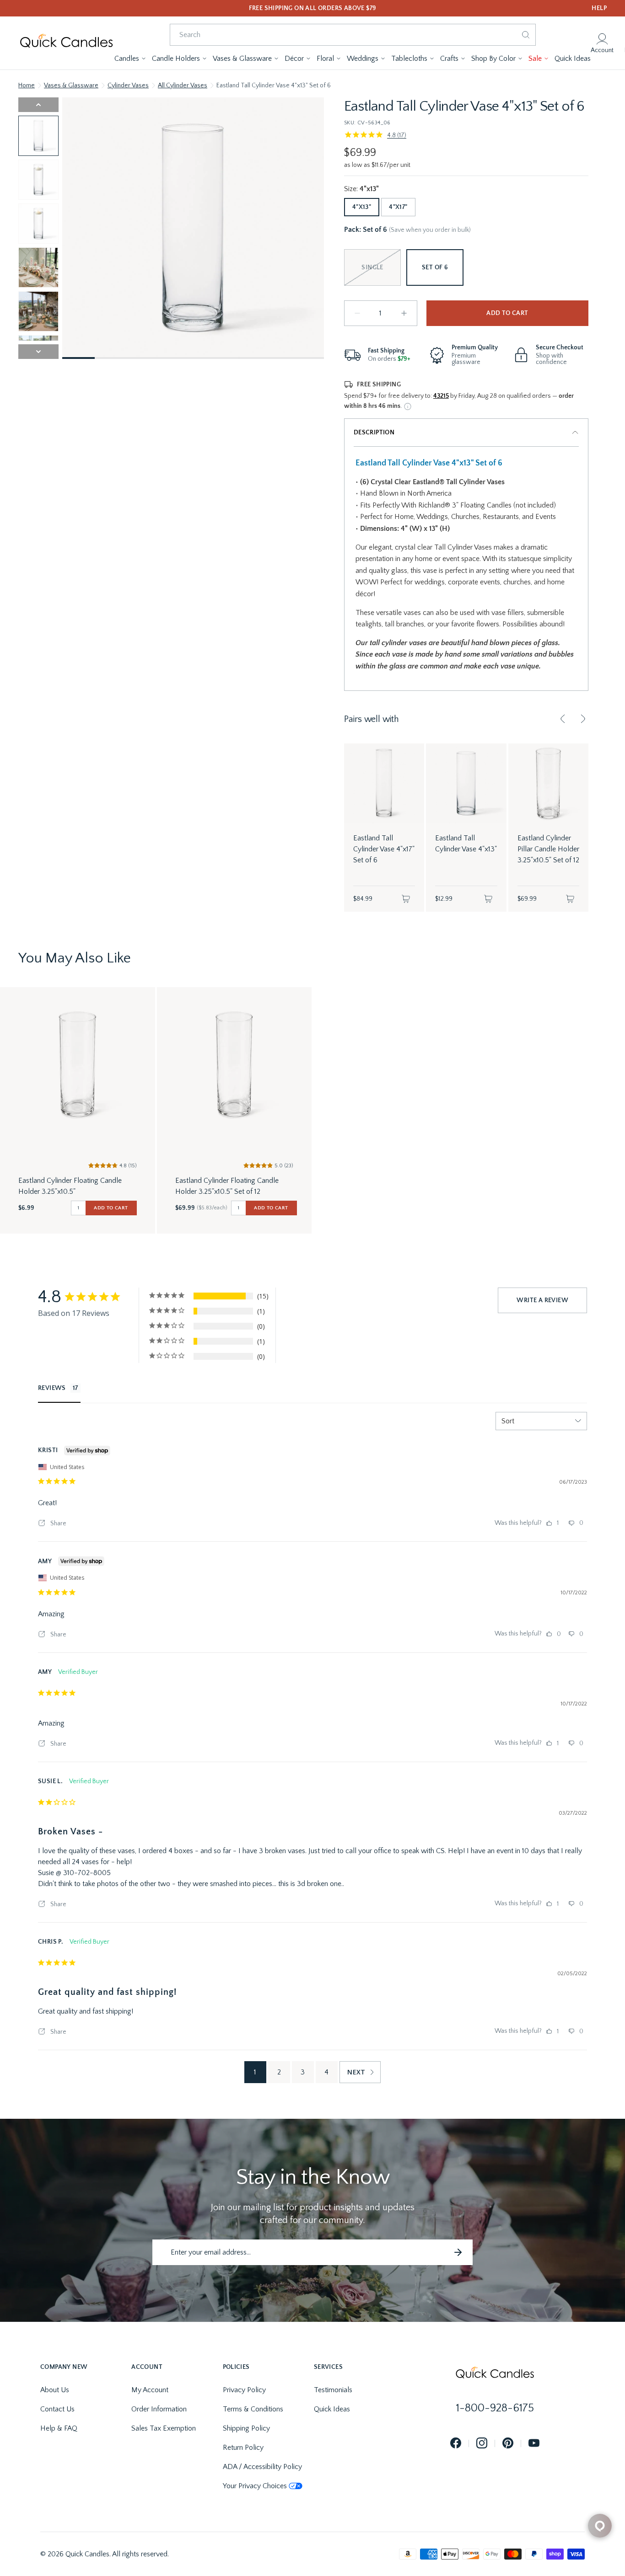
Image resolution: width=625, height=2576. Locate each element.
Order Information (159, 2409)
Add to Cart (507, 313)
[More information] (408, 406)
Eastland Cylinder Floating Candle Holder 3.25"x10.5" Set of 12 (227, 1186)
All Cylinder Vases (183, 86)
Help (599, 8)
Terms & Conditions (253, 2409)
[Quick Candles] (66, 43)
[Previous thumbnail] (38, 105)
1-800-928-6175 (495, 2408)
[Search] (526, 35)
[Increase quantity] (404, 313)
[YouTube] (534, 2444)
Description (374, 433)
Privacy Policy (244, 2390)
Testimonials (333, 2390)
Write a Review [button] (542, 1300)
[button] (130, 59)
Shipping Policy (246, 2428)
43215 (441, 396)
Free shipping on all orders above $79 (313, 8)
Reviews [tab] (52, 1388)
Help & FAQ (59, 2428)
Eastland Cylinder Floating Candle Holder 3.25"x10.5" (70, 1186)
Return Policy (243, 2448)
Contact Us (57, 2409)
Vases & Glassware (71, 86)
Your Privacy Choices (255, 2486)
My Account (150, 2390)
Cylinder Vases (128, 86)
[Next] (583, 719)
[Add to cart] (406, 899)
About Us (55, 2390)
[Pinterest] (508, 2444)
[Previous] (563, 719)
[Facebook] (456, 2444)
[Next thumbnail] (38, 352)
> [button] (360, 2072)
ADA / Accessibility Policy (262, 2467)
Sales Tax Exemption (164, 2428)
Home (27, 86)
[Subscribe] (458, 2252)
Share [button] (58, 1523)
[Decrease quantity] (357, 313)
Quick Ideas (332, 2409)
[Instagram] (482, 2444)
